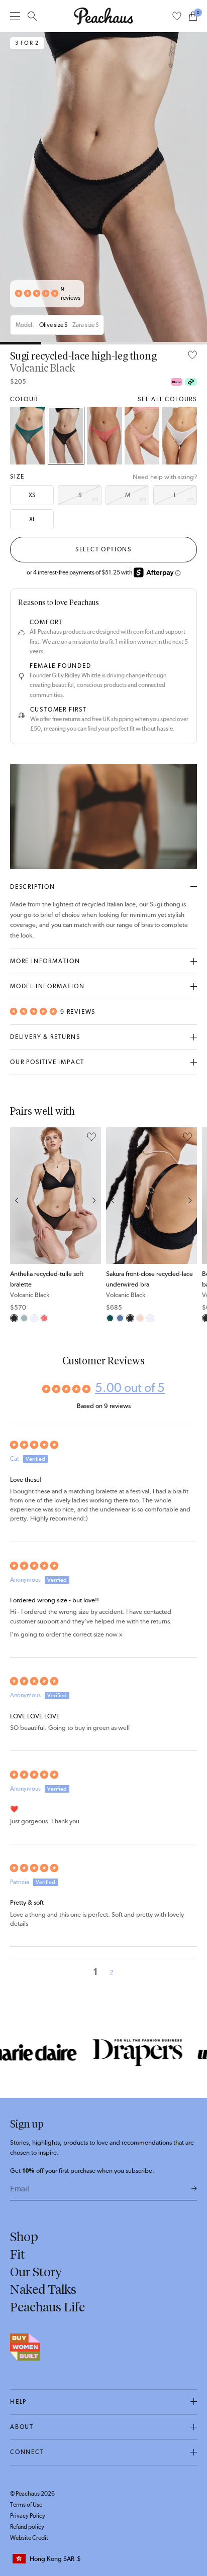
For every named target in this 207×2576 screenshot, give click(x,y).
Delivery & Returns (45, 1037)
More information (45, 961)
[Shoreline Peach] (140, 1318)
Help (18, 2402)
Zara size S (85, 325)
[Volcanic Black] (66, 436)
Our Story (36, 2272)
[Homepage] (103, 16)
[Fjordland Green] (24, 1318)
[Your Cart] (193, 16)
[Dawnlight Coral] (142, 436)
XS (32, 495)
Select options (103, 549)
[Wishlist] (177, 16)
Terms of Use (26, 2505)
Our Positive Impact (47, 1062)
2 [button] (112, 1972)
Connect (27, 2452)
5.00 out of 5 (130, 1387)
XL (32, 519)
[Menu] (15, 16)
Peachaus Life (47, 2307)
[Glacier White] (179, 436)
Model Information (47, 986)
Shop (24, 2237)
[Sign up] (194, 2189)
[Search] (32, 16)
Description (33, 887)
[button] (37, 294)
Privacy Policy (28, 2516)
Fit (18, 2254)
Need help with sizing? (165, 477)
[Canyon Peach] (105, 436)
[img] (103, 1445)
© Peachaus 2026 (32, 2494)
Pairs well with (42, 1111)
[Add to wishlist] (192, 356)
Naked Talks (43, 2289)
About (22, 2427)
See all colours (167, 399)
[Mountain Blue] (120, 1318)
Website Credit (29, 2538)
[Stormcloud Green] (28, 436)
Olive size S (53, 325)
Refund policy (27, 2527)
